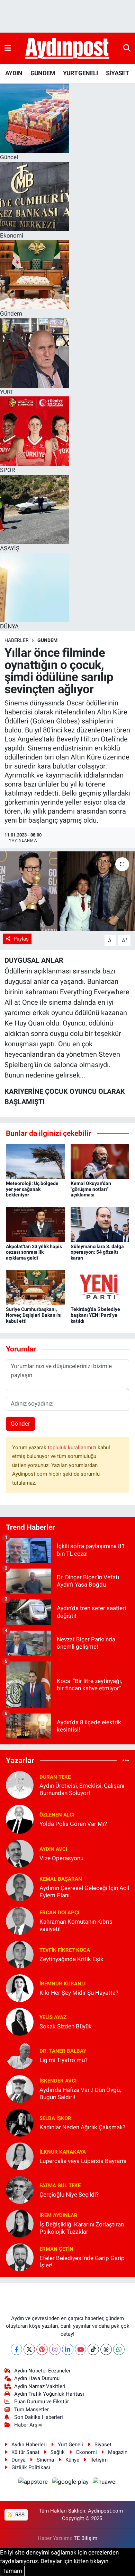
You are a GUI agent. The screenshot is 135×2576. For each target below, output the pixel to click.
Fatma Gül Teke (60, 2186)
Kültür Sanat (25, 2452)
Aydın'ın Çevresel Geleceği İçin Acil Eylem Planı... (84, 1892)
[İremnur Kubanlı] (20, 1987)
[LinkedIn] (68, 2349)
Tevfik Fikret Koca (65, 1950)
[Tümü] (126, 1760)
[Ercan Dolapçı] (20, 1920)
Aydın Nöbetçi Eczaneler (42, 2371)
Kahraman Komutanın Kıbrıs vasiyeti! (76, 1925)
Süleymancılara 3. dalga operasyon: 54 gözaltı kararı (97, 1252)
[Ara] (127, 48)
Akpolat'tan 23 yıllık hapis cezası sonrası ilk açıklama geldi (34, 1252)
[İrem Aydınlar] (20, 2223)
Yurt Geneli (70, 2445)
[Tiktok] (93, 2349)
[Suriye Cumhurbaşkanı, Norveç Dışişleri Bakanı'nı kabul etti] (35, 1287)
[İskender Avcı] (20, 2088)
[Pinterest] (42, 2349)
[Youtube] (80, 2349)
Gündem (47, 640)
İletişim (99, 2460)
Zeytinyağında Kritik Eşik (71, 1959)
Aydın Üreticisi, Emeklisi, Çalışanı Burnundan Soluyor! (82, 1789)
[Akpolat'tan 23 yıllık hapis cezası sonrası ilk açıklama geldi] (35, 1224)
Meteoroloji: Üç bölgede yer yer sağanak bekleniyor (32, 1189)
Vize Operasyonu (61, 1858)
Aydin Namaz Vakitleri (40, 2386)
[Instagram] (55, 2349)
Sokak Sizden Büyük (66, 2026)
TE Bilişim (85, 2538)
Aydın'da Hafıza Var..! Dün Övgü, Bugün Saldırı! (80, 2093)
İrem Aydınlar (58, 2215)
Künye (72, 2460)
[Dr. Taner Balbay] (20, 2055)
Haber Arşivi (28, 2425)
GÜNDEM (43, 73)
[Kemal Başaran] (20, 1887)
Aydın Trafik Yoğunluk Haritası (49, 2394)
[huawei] (105, 2483)
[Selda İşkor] (20, 2122)
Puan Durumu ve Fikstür (42, 2402)
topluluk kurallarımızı (73, 1448)
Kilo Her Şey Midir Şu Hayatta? (79, 1993)
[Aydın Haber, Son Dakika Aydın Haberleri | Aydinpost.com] (67, 49)
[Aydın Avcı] (20, 1853)
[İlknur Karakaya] (20, 2156)
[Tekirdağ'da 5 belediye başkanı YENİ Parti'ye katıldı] (100, 1287)
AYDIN (14, 73)
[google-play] (71, 2483)
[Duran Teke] (20, 1785)
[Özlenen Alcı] (20, 1819)
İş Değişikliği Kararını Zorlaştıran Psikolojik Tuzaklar (82, 2228)
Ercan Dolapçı (59, 1913)
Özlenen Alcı (57, 1815)
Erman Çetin (56, 2249)
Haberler (17, 640)
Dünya (19, 2460)
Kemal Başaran (61, 1879)
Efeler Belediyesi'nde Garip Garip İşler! (82, 2262)
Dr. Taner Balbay (63, 2051)
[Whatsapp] (119, 2349)
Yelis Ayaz (53, 2017)
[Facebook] (16, 2349)
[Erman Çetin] (20, 2257)
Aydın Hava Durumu (37, 2378)
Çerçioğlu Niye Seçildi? (69, 2195)
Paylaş (21, 939)
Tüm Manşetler (31, 2410)
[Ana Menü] (8, 48)
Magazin (118, 2452)
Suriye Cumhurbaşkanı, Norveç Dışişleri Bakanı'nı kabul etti (34, 1315)
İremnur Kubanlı (62, 1984)
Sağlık (58, 2452)
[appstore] (34, 2483)
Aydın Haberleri (29, 2445)
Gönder (20, 1424)
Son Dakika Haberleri (39, 2417)
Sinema (45, 2460)
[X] (29, 2349)
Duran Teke (55, 1777)
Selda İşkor (55, 2118)
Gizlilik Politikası (31, 2467)
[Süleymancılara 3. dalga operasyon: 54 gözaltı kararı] (100, 1224)
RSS (19, 2515)
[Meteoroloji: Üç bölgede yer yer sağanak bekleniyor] (35, 1161)
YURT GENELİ (80, 73)
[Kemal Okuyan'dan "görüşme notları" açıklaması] (100, 1161)
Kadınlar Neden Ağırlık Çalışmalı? (82, 2127)
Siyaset (103, 2445)
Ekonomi (87, 2452)
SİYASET (117, 73)
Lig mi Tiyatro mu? (64, 2060)
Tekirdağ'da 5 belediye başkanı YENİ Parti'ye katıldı (95, 1315)
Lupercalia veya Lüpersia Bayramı (83, 2161)
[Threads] (106, 2349)
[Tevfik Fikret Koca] (20, 1954)
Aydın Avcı (53, 1849)
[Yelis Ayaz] (20, 2021)
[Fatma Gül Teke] (20, 2189)
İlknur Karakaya (63, 2152)
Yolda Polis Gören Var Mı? (73, 1824)
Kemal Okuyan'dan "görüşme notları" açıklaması (91, 1189)
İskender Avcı (58, 2081)
